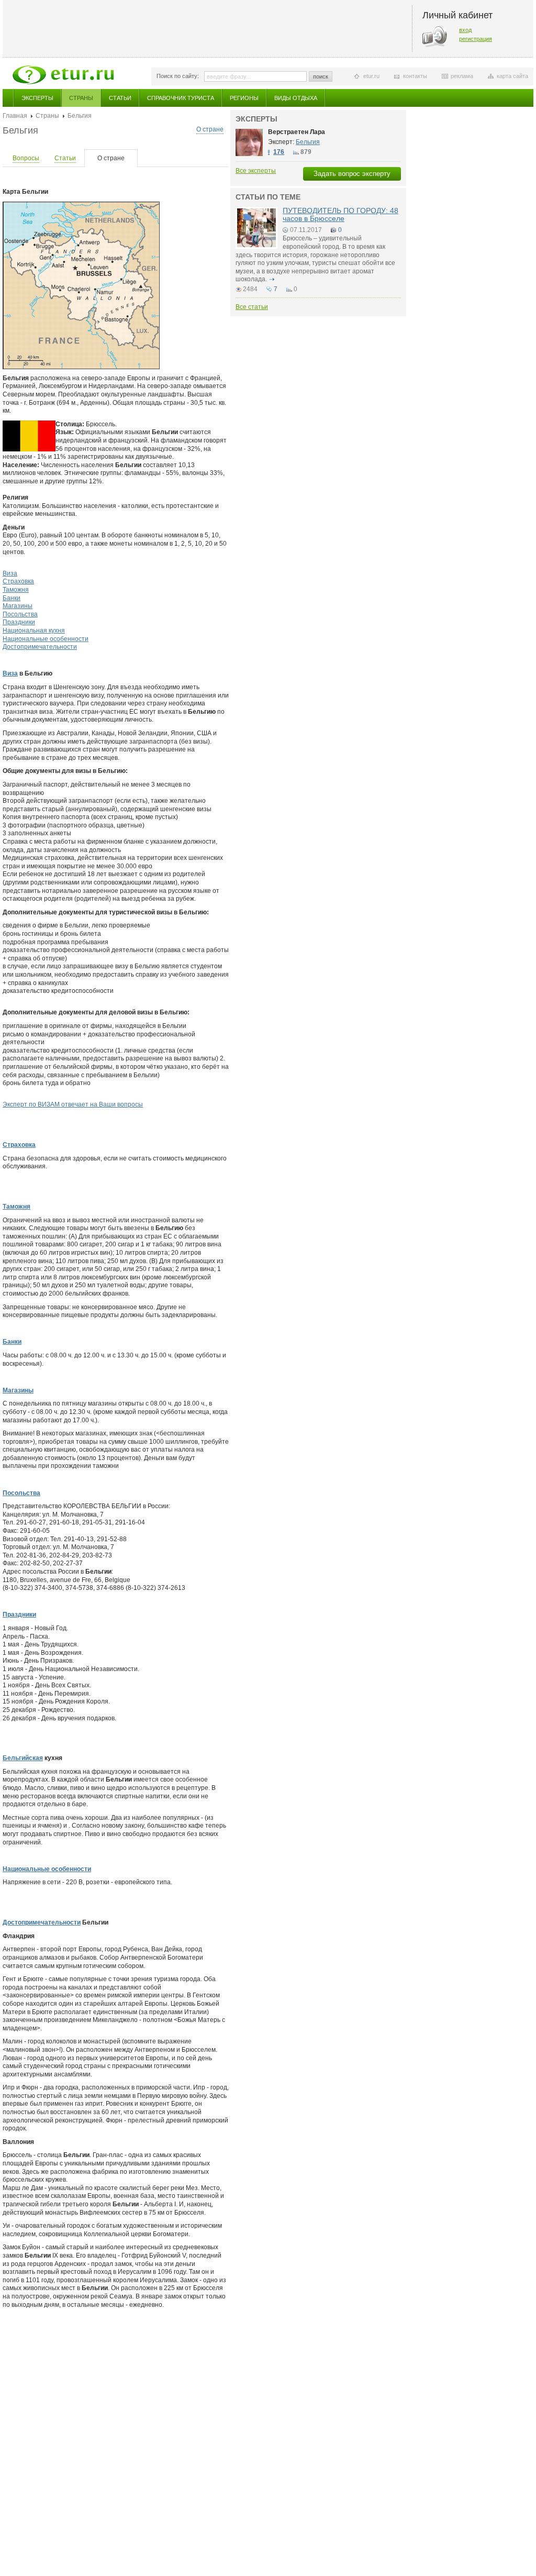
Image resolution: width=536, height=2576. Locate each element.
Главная (15, 116)
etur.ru (371, 76)
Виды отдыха (296, 98)
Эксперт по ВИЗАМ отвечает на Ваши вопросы (73, 1104)
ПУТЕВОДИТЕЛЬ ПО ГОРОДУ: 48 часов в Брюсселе (340, 214)
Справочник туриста (181, 98)
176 (279, 152)
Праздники (19, 622)
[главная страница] (63, 75)
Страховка (18, 581)
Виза (10, 573)
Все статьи (252, 307)
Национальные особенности (46, 639)
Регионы (244, 98)
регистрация (476, 39)
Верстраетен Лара (297, 132)
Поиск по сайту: (178, 76)
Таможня (16, 590)
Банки (12, 598)
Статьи (120, 98)
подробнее (272, 279)
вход (465, 30)
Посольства (20, 614)
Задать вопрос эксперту (352, 174)
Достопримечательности (40, 647)
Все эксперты (256, 171)
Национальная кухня (34, 631)
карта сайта (512, 76)
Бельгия (308, 142)
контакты (415, 76)
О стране (210, 129)
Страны (81, 98)
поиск (321, 76)
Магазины (18, 606)
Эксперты (37, 98)
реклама (462, 76)
